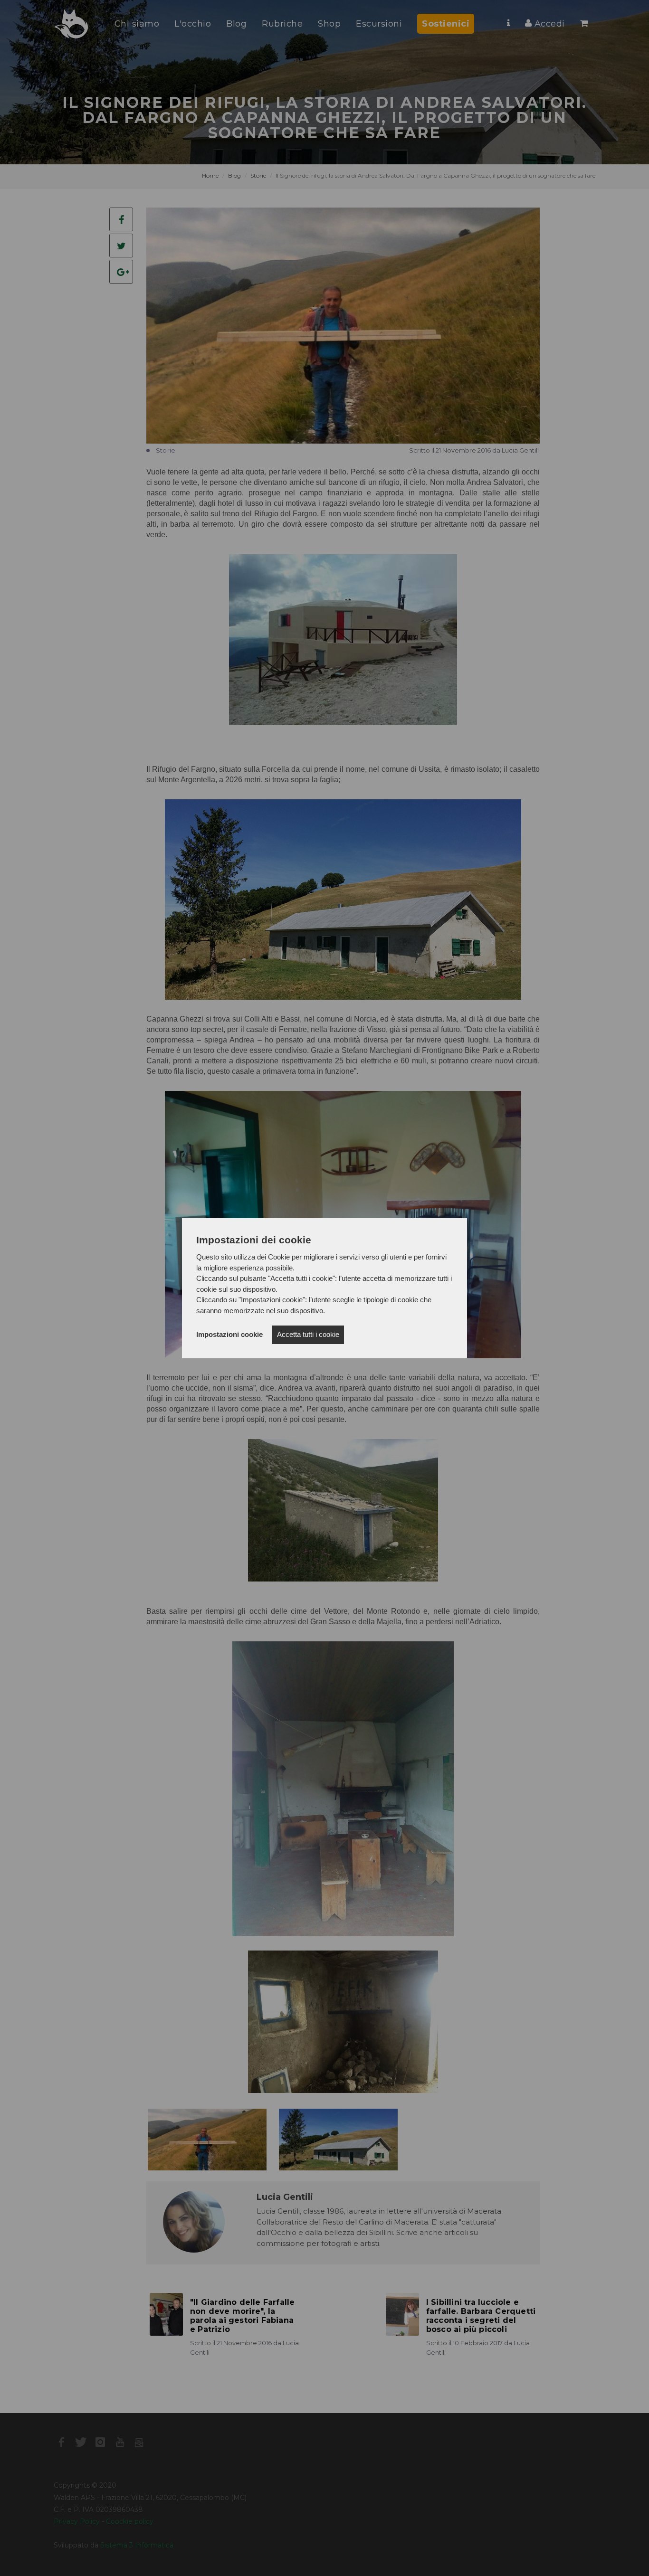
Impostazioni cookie (229, 1334)
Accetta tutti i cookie (308, 1334)
